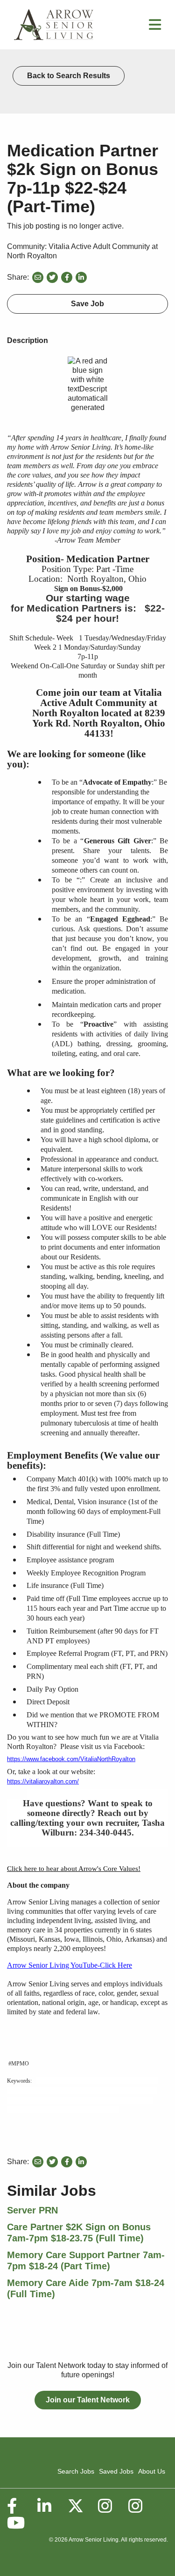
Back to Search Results (69, 76)
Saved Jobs (116, 2471)
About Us (152, 2471)
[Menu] (155, 27)
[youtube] (15, 2523)
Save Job (87, 304)
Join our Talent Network (88, 2400)
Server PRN (32, 2210)
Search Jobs (76, 2471)
